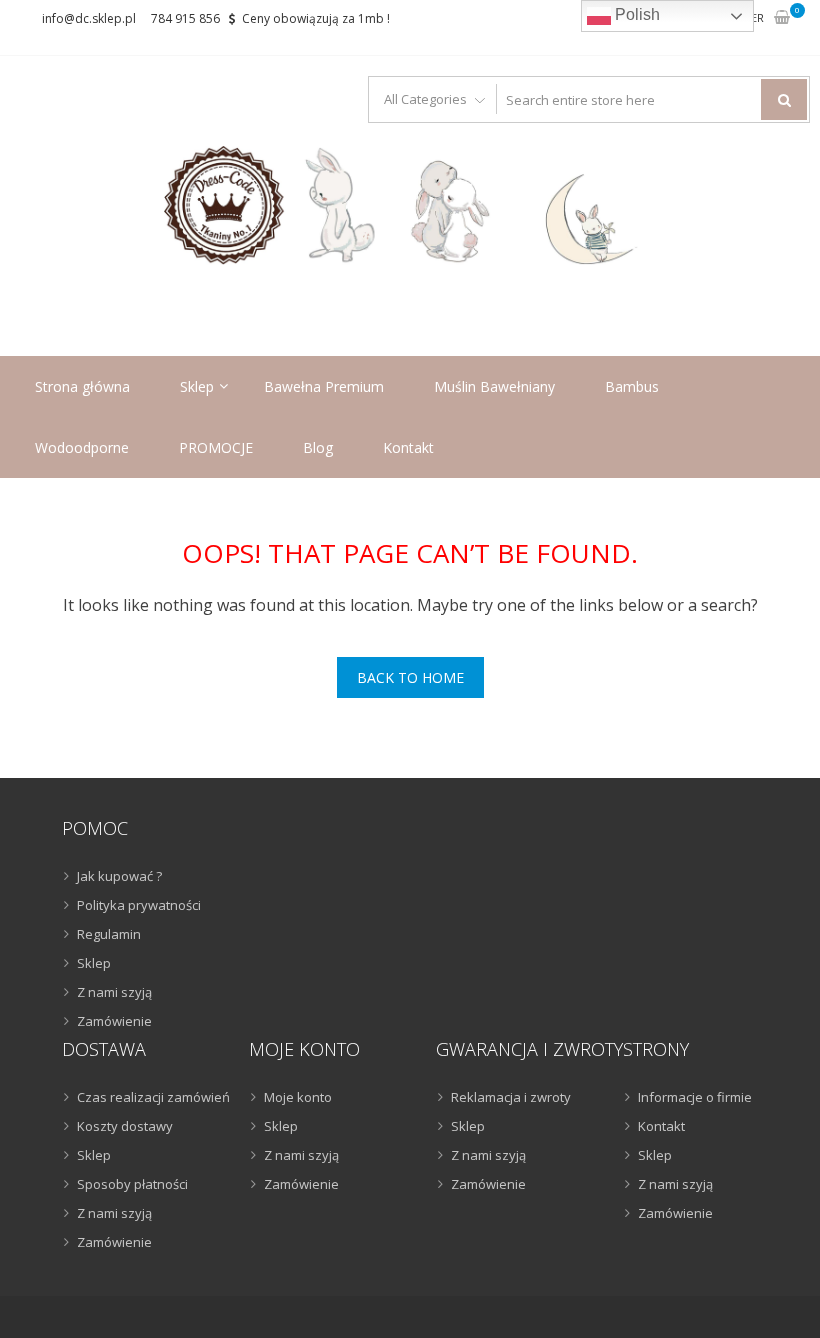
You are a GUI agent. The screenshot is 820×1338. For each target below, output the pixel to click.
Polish (635, 14)
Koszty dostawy (125, 1126)
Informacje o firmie (695, 1097)
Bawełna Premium (324, 386)
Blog (318, 447)
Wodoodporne (82, 447)
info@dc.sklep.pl (89, 18)
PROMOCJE (216, 447)
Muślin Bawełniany (494, 386)
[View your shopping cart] (782, 18)
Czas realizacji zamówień (153, 1097)
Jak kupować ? (119, 876)
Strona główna (82, 386)
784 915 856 (185, 18)
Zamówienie (114, 1021)
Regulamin (109, 934)
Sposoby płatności (132, 1184)
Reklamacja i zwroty (511, 1097)
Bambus (632, 386)
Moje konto (298, 1097)
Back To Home (410, 677)
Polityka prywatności (139, 905)
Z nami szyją (114, 992)
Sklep (197, 386)
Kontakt (408, 447)
